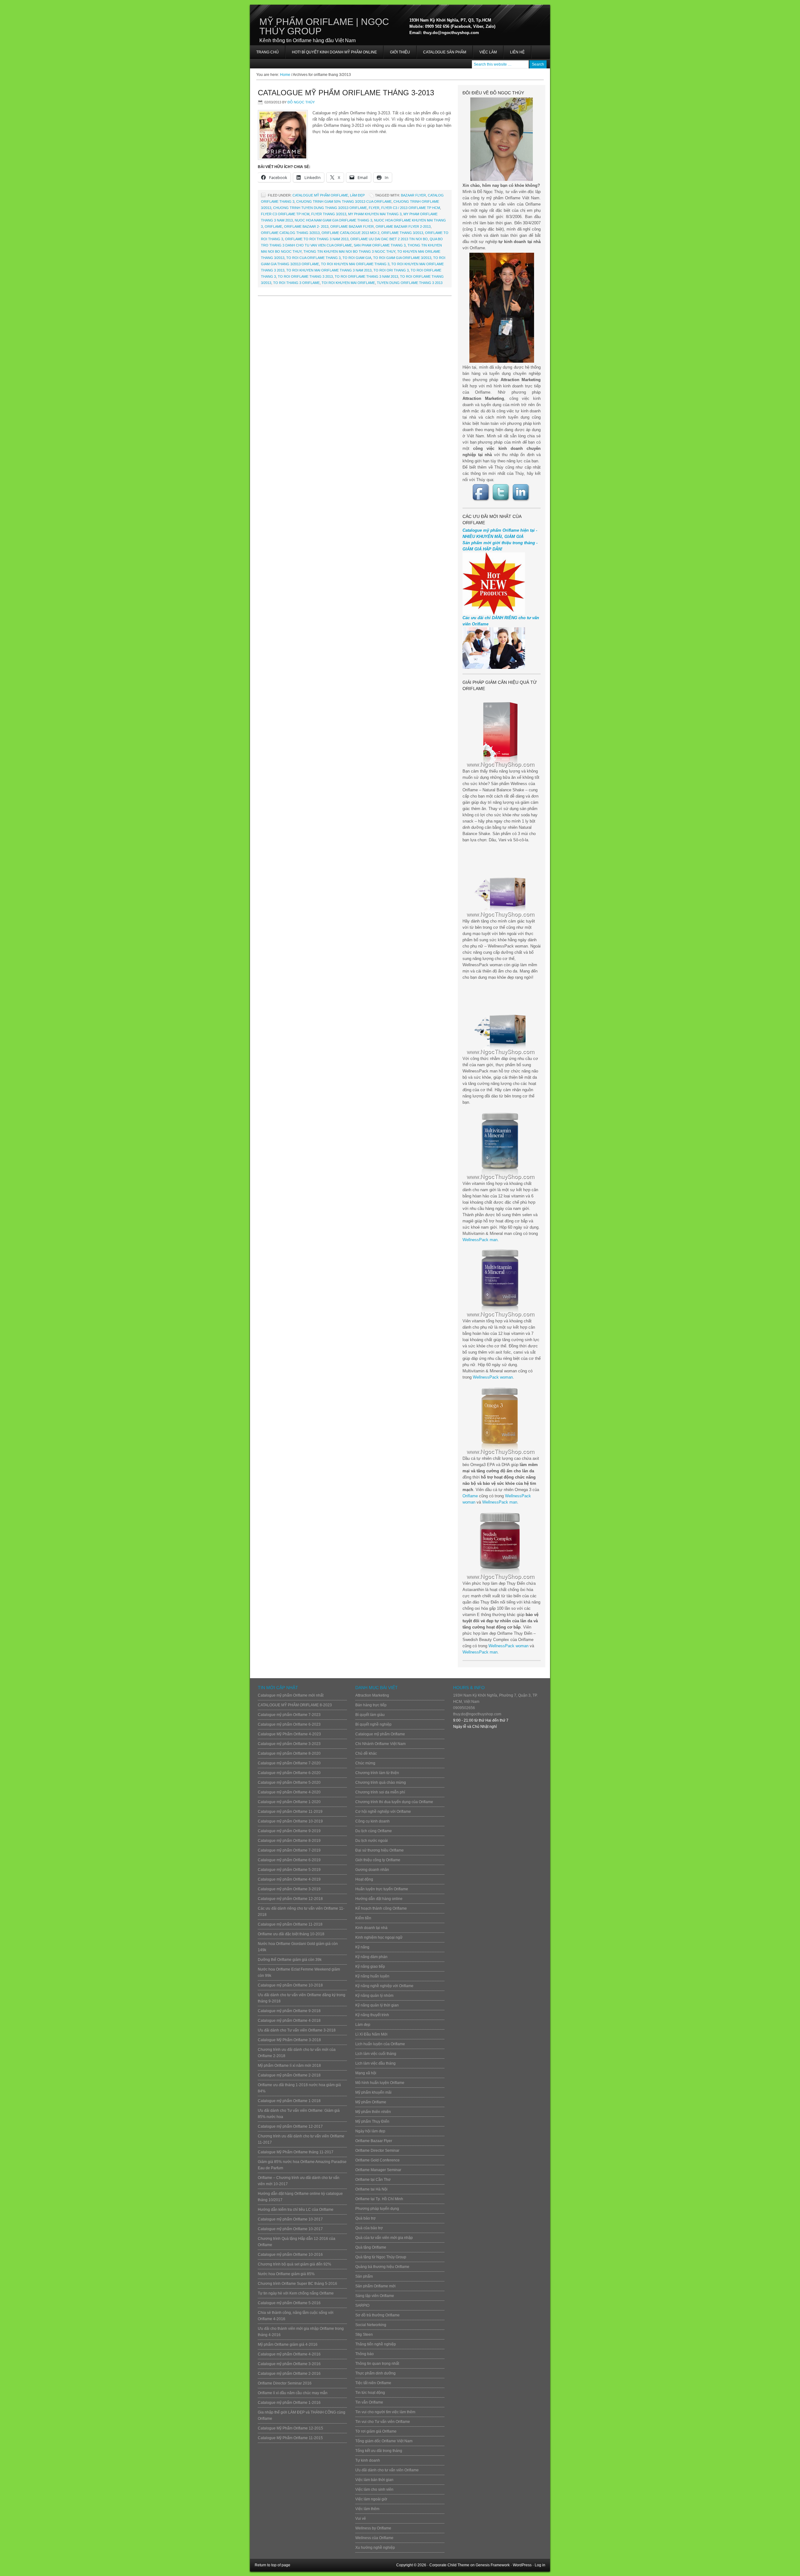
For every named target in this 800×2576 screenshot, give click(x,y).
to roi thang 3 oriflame (296, 283)
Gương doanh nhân (372, 1870)
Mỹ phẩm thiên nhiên (373, 2112)
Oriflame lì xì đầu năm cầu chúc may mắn (293, 2393)
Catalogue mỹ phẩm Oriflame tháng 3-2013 (346, 93)
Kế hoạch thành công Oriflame (381, 1908)
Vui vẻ (361, 2519)
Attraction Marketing (372, 1695)
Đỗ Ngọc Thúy (301, 102)
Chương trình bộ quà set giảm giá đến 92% (295, 2264)
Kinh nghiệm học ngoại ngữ (379, 1937)
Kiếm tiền (363, 1918)
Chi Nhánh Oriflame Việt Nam (380, 1744)
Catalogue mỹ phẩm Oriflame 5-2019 (289, 1870)
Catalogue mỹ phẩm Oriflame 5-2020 (289, 1783)
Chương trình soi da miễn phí (380, 1792)
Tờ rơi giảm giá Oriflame (376, 2431)
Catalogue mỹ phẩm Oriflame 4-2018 (289, 2021)
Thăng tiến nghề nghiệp (376, 2344)
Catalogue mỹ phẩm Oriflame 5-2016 (289, 2303)
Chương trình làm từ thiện (377, 1773)
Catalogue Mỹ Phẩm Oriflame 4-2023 (289, 1734)
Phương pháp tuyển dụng (377, 2209)
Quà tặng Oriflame (371, 2247)
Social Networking (371, 2325)
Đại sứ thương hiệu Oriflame (380, 1850)
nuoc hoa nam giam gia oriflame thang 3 (333, 220)
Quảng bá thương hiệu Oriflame (382, 2267)
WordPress (522, 2565)
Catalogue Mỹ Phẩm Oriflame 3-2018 (289, 2040)
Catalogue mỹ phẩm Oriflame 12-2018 (290, 1899)
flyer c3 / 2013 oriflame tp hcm (411, 208)
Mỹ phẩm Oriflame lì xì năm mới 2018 (289, 2066)
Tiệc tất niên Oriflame (373, 2383)
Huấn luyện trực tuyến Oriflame (382, 1889)
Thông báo (365, 2354)
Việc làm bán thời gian (374, 2480)
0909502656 (464, 1708)
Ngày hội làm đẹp (370, 2131)
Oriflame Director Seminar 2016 (285, 2383)
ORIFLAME (273, 226)
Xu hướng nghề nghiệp (375, 2548)
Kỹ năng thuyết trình (372, 2015)
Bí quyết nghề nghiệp (373, 1724)
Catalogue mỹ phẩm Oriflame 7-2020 (289, 1763)
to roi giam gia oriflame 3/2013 (402, 258)
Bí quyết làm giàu (370, 1715)
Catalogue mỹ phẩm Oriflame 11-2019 (290, 1812)
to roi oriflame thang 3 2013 (305, 276)
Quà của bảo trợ (369, 2228)
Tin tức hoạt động (370, 2393)
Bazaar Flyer (413, 195)
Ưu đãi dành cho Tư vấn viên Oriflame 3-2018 (297, 2030)
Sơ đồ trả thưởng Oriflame (377, 2315)
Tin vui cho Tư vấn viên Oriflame (383, 2422)
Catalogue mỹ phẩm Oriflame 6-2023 (289, 1724)
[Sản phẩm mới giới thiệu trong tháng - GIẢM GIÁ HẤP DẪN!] (494, 613)
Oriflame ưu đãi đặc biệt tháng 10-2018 (291, 1934)
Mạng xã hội (366, 2073)
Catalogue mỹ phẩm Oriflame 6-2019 (289, 1860)
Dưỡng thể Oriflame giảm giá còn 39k (290, 1960)
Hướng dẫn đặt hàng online (379, 1899)
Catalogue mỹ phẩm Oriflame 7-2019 (289, 1850)
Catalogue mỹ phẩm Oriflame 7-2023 (289, 1715)
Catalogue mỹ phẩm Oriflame (320, 195)
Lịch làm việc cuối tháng (376, 2054)
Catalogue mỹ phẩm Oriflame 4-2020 (289, 1792)
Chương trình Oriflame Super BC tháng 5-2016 (297, 2284)
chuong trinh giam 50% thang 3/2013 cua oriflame (344, 201)
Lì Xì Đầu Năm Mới (371, 2034)
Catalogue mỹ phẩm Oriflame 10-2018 (290, 1985)
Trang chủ (267, 52)
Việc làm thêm (367, 2509)
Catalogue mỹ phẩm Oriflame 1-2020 (289, 1802)
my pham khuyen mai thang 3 (375, 214)
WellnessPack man (480, 1240)
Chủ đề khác (366, 1753)
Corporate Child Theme (449, 2565)
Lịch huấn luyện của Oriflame (380, 2044)
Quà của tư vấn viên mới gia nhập (384, 2238)
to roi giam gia (357, 258)
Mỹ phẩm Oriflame (371, 2102)
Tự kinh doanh (368, 2460)
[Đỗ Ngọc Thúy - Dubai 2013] (502, 308)
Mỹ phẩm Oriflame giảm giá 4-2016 (288, 2345)
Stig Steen (364, 2335)
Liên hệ (517, 52)
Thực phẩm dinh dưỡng (375, 2373)
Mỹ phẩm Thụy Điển (372, 2121)
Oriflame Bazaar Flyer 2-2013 (403, 226)
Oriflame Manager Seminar (378, 2170)
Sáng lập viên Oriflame (375, 2296)
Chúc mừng (365, 1763)
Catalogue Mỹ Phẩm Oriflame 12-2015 (290, 2428)
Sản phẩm (364, 2276)
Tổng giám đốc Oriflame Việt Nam (384, 2441)
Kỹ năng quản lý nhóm (374, 1996)
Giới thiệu (400, 52)
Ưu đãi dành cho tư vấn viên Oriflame (387, 2470)
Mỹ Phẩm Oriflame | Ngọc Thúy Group (324, 26)
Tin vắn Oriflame (369, 2402)
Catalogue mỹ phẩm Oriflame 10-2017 (290, 2219)
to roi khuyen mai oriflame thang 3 (355, 264)
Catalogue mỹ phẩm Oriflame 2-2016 (289, 2374)
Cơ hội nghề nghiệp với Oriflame (383, 1812)
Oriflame (470, 1496)
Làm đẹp (357, 195)
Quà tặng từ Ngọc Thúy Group (381, 2257)
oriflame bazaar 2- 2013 (306, 226)
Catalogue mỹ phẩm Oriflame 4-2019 (289, 1879)
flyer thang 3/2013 (329, 214)
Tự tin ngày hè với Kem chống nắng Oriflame (296, 2293)
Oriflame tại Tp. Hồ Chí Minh (379, 2199)
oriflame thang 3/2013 (402, 233)
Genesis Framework (493, 2565)
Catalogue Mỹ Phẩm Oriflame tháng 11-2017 (296, 2152)
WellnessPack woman (493, 1377)
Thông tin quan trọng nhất (377, 2364)
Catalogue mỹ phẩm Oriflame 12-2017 (290, 2126)
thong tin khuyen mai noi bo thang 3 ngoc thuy (349, 251)
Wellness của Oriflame (374, 2538)
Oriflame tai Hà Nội (371, 2189)
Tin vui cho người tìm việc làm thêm (385, 2412)
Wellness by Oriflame (373, 2528)
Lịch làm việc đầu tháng (375, 2063)
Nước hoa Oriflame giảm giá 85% (286, 2274)
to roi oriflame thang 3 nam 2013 (366, 276)
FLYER (374, 208)
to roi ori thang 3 (391, 270)
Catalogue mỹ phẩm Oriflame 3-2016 (289, 2364)
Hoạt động (364, 1879)
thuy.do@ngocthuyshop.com (477, 1714)
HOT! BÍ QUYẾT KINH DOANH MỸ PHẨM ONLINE (331, 54)
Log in (540, 2565)
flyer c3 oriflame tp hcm (285, 214)
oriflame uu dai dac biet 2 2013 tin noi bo (389, 239)
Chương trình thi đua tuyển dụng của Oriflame (394, 1802)
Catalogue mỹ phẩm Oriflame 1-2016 (289, 2403)
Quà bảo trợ (365, 2218)
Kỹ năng (362, 1947)
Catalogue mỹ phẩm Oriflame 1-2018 (289, 2101)
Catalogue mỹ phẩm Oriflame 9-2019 (289, 1831)
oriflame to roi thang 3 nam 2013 (317, 239)
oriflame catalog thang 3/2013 (290, 233)
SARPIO (362, 2305)
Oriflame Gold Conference (377, 2160)
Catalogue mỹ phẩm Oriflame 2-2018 (289, 2075)
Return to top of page (272, 2565)
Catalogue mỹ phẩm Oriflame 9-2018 (289, 2011)
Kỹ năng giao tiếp (370, 1967)
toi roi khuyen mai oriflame (348, 283)
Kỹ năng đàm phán (371, 1957)
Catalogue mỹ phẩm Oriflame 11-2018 (290, 1924)
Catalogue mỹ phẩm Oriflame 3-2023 (289, 1744)
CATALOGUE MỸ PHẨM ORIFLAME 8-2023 (295, 1705)
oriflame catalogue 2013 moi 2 (350, 233)
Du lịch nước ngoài (372, 1841)
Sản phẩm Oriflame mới (375, 2286)
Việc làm (488, 52)
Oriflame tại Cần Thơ (373, 2180)
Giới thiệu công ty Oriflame (378, 1860)
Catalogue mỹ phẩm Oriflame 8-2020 (289, 1753)
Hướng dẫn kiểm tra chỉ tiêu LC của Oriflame (296, 2210)
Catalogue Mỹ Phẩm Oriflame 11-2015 (290, 2438)
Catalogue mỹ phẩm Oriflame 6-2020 (289, 1773)
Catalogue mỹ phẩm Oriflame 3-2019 (289, 1889)
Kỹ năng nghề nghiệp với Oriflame (384, 1986)
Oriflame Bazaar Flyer (352, 226)
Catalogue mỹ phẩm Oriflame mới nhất (291, 1695)
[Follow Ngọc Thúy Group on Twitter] (502, 492)
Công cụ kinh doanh (372, 1821)
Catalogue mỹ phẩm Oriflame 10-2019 (290, 1821)
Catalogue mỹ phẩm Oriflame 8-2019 (289, 1841)
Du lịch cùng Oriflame (374, 1831)
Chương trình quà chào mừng (381, 1783)
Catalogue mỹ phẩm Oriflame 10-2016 (290, 2255)
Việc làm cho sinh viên (374, 2489)
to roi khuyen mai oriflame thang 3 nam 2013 (329, 270)
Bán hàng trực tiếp (371, 1705)
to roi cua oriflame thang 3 (313, 258)
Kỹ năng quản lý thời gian (377, 2005)
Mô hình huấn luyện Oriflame (380, 2083)
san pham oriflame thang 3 (380, 245)
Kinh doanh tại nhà (371, 1928)
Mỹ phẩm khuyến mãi (373, 2092)
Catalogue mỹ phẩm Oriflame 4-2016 (289, 2354)
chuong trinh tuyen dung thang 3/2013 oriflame (320, 208)
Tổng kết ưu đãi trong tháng (379, 2451)
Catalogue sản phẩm (445, 52)
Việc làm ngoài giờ (371, 2499)
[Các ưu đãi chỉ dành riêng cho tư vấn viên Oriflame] (494, 667)
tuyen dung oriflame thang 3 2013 (410, 283)
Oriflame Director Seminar (377, 2151)
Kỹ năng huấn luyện (372, 1976)
